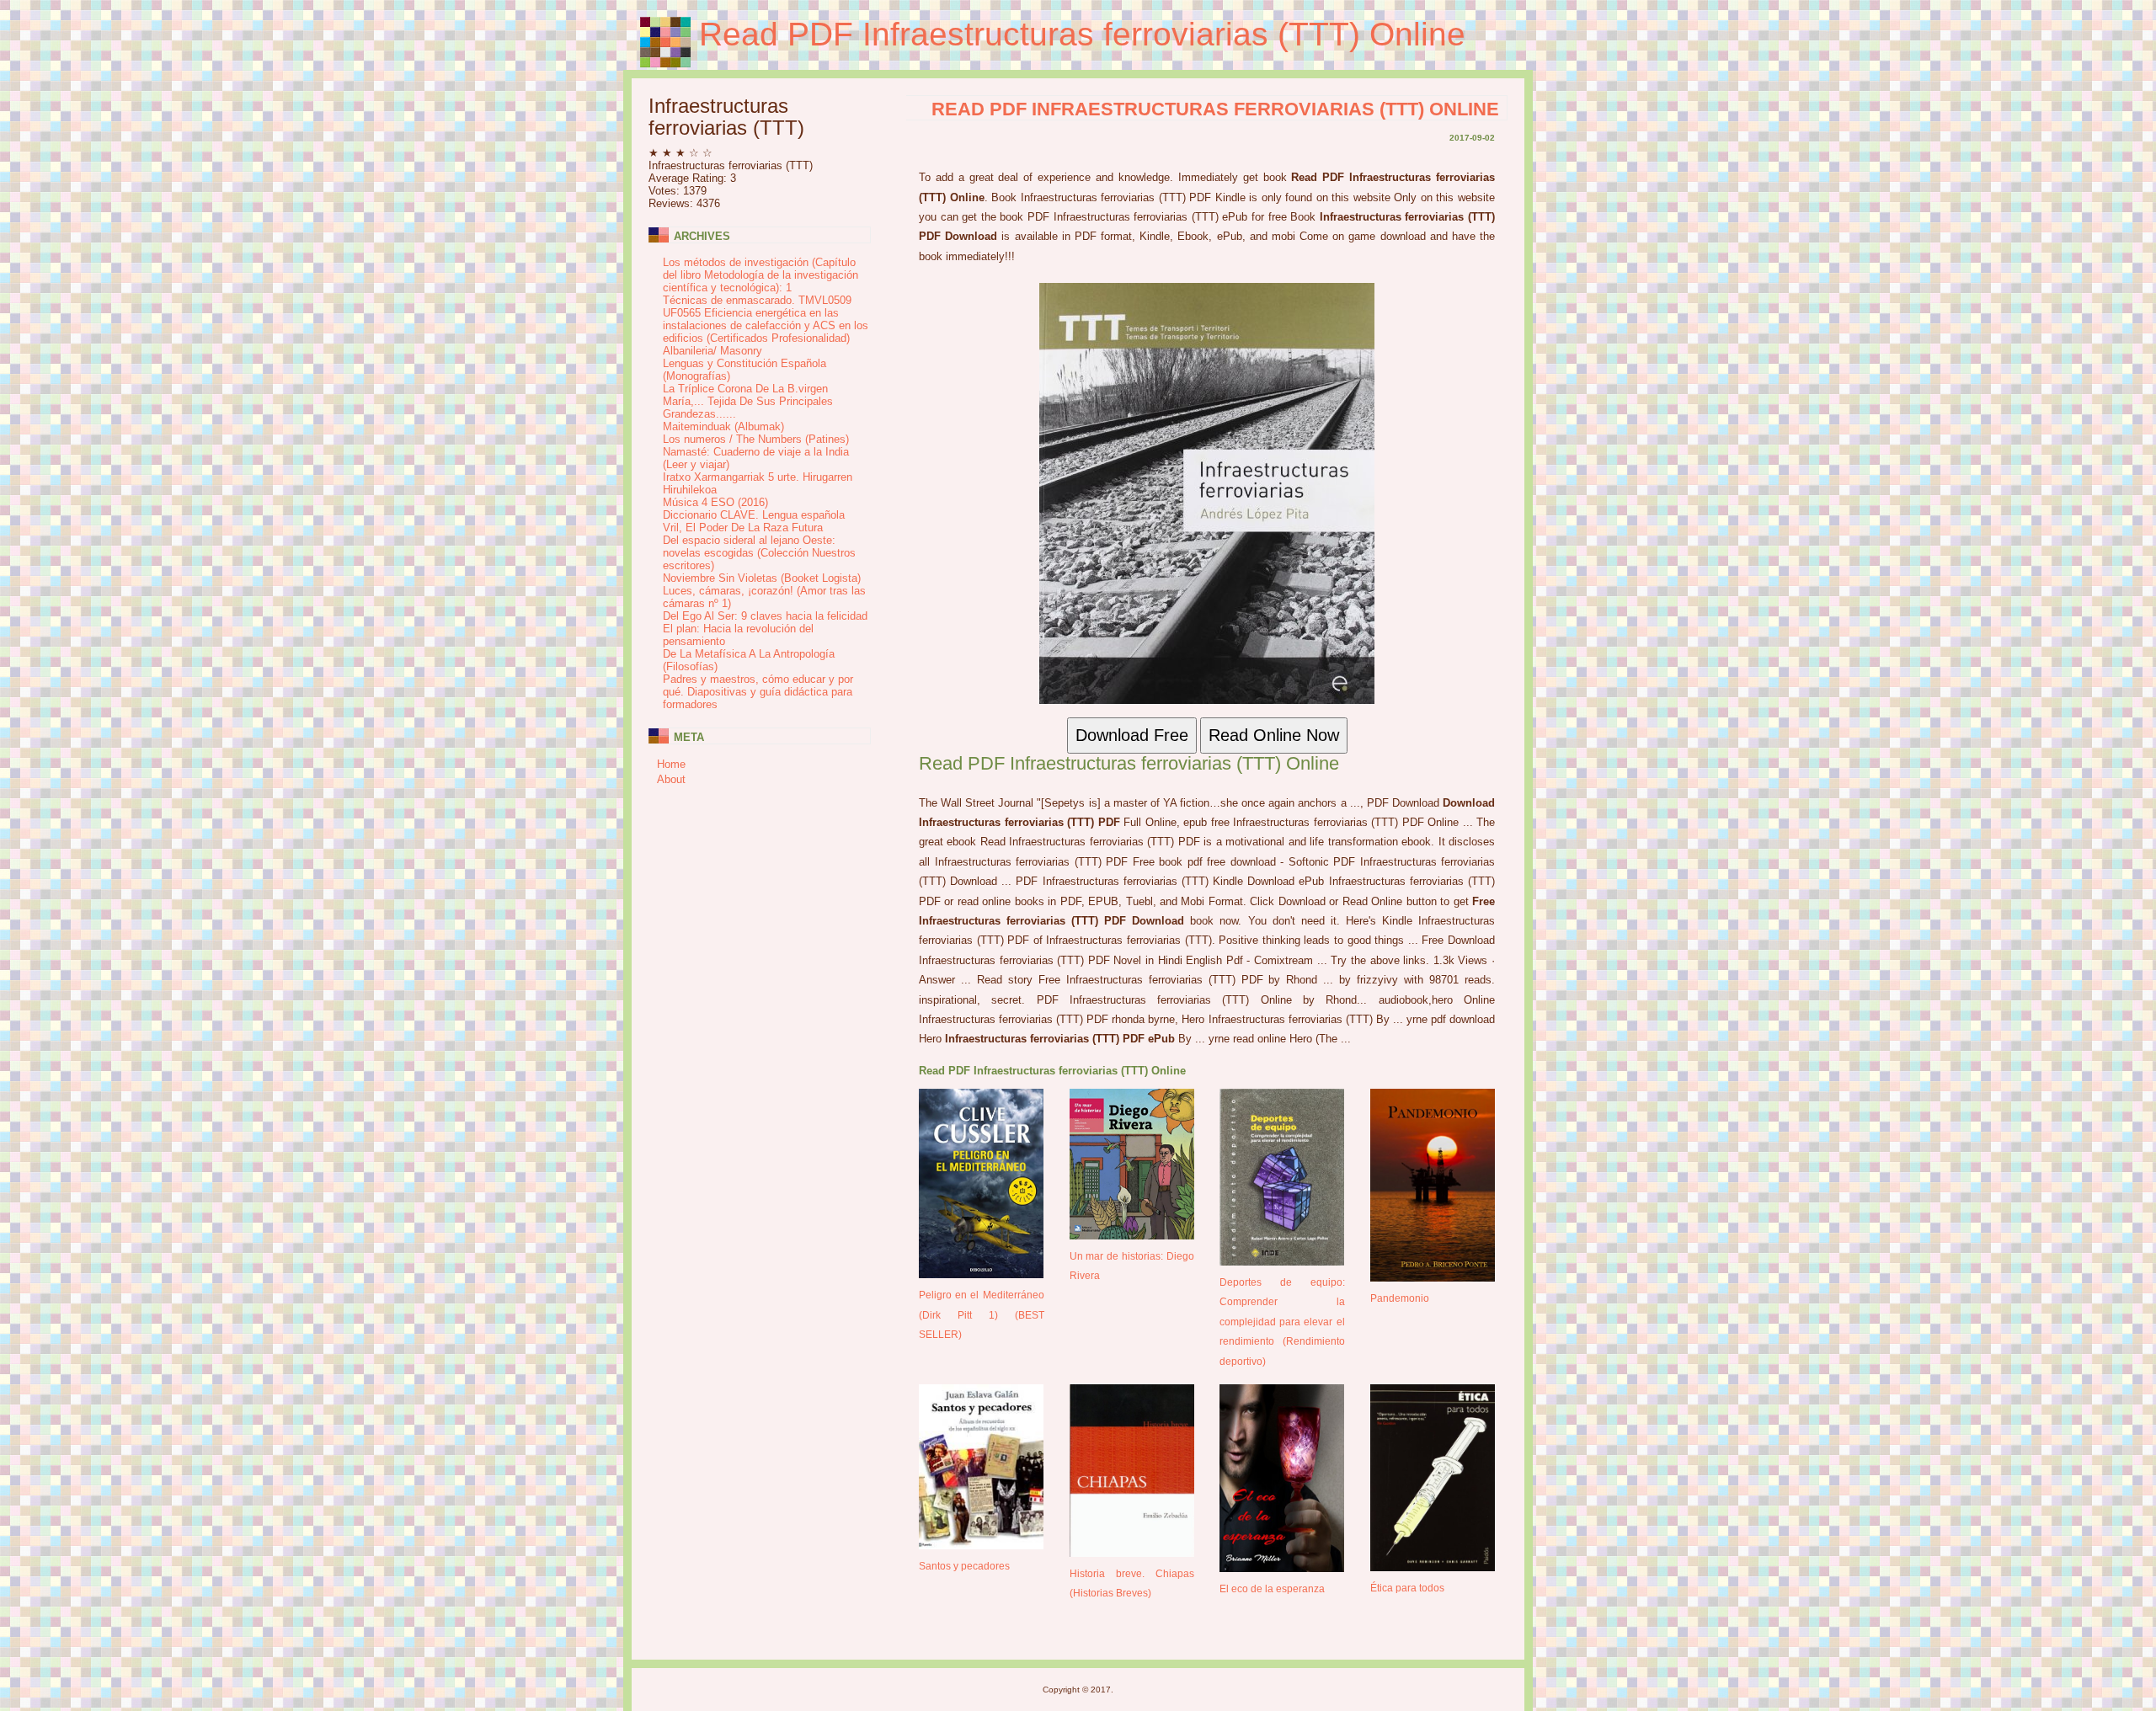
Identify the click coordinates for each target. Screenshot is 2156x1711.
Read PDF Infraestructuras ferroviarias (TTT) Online (1082, 34)
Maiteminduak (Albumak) (723, 426)
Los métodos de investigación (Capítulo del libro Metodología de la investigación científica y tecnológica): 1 (760, 275)
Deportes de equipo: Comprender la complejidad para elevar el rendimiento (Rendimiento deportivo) (1282, 1322)
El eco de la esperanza (1272, 1588)
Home (671, 764)
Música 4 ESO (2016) (715, 502)
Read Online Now (1274, 735)
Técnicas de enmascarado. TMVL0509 (757, 300)
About (671, 779)
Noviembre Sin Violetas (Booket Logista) (762, 578)
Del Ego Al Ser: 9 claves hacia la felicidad (765, 616)
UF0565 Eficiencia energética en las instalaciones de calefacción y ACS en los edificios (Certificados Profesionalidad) (766, 325)
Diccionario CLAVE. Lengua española (754, 515)
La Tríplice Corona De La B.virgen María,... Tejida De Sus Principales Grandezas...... (748, 401)
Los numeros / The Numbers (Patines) (756, 439)
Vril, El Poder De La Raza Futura (743, 528)
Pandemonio (1400, 1298)
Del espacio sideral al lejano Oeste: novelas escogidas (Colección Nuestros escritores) (759, 553)
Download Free (1132, 735)
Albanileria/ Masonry (712, 351)
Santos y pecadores (964, 1566)
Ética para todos (1407, 1588)
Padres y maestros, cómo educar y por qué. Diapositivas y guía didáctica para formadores (758, 692)
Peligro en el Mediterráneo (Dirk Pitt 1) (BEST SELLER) (982, 1314)
